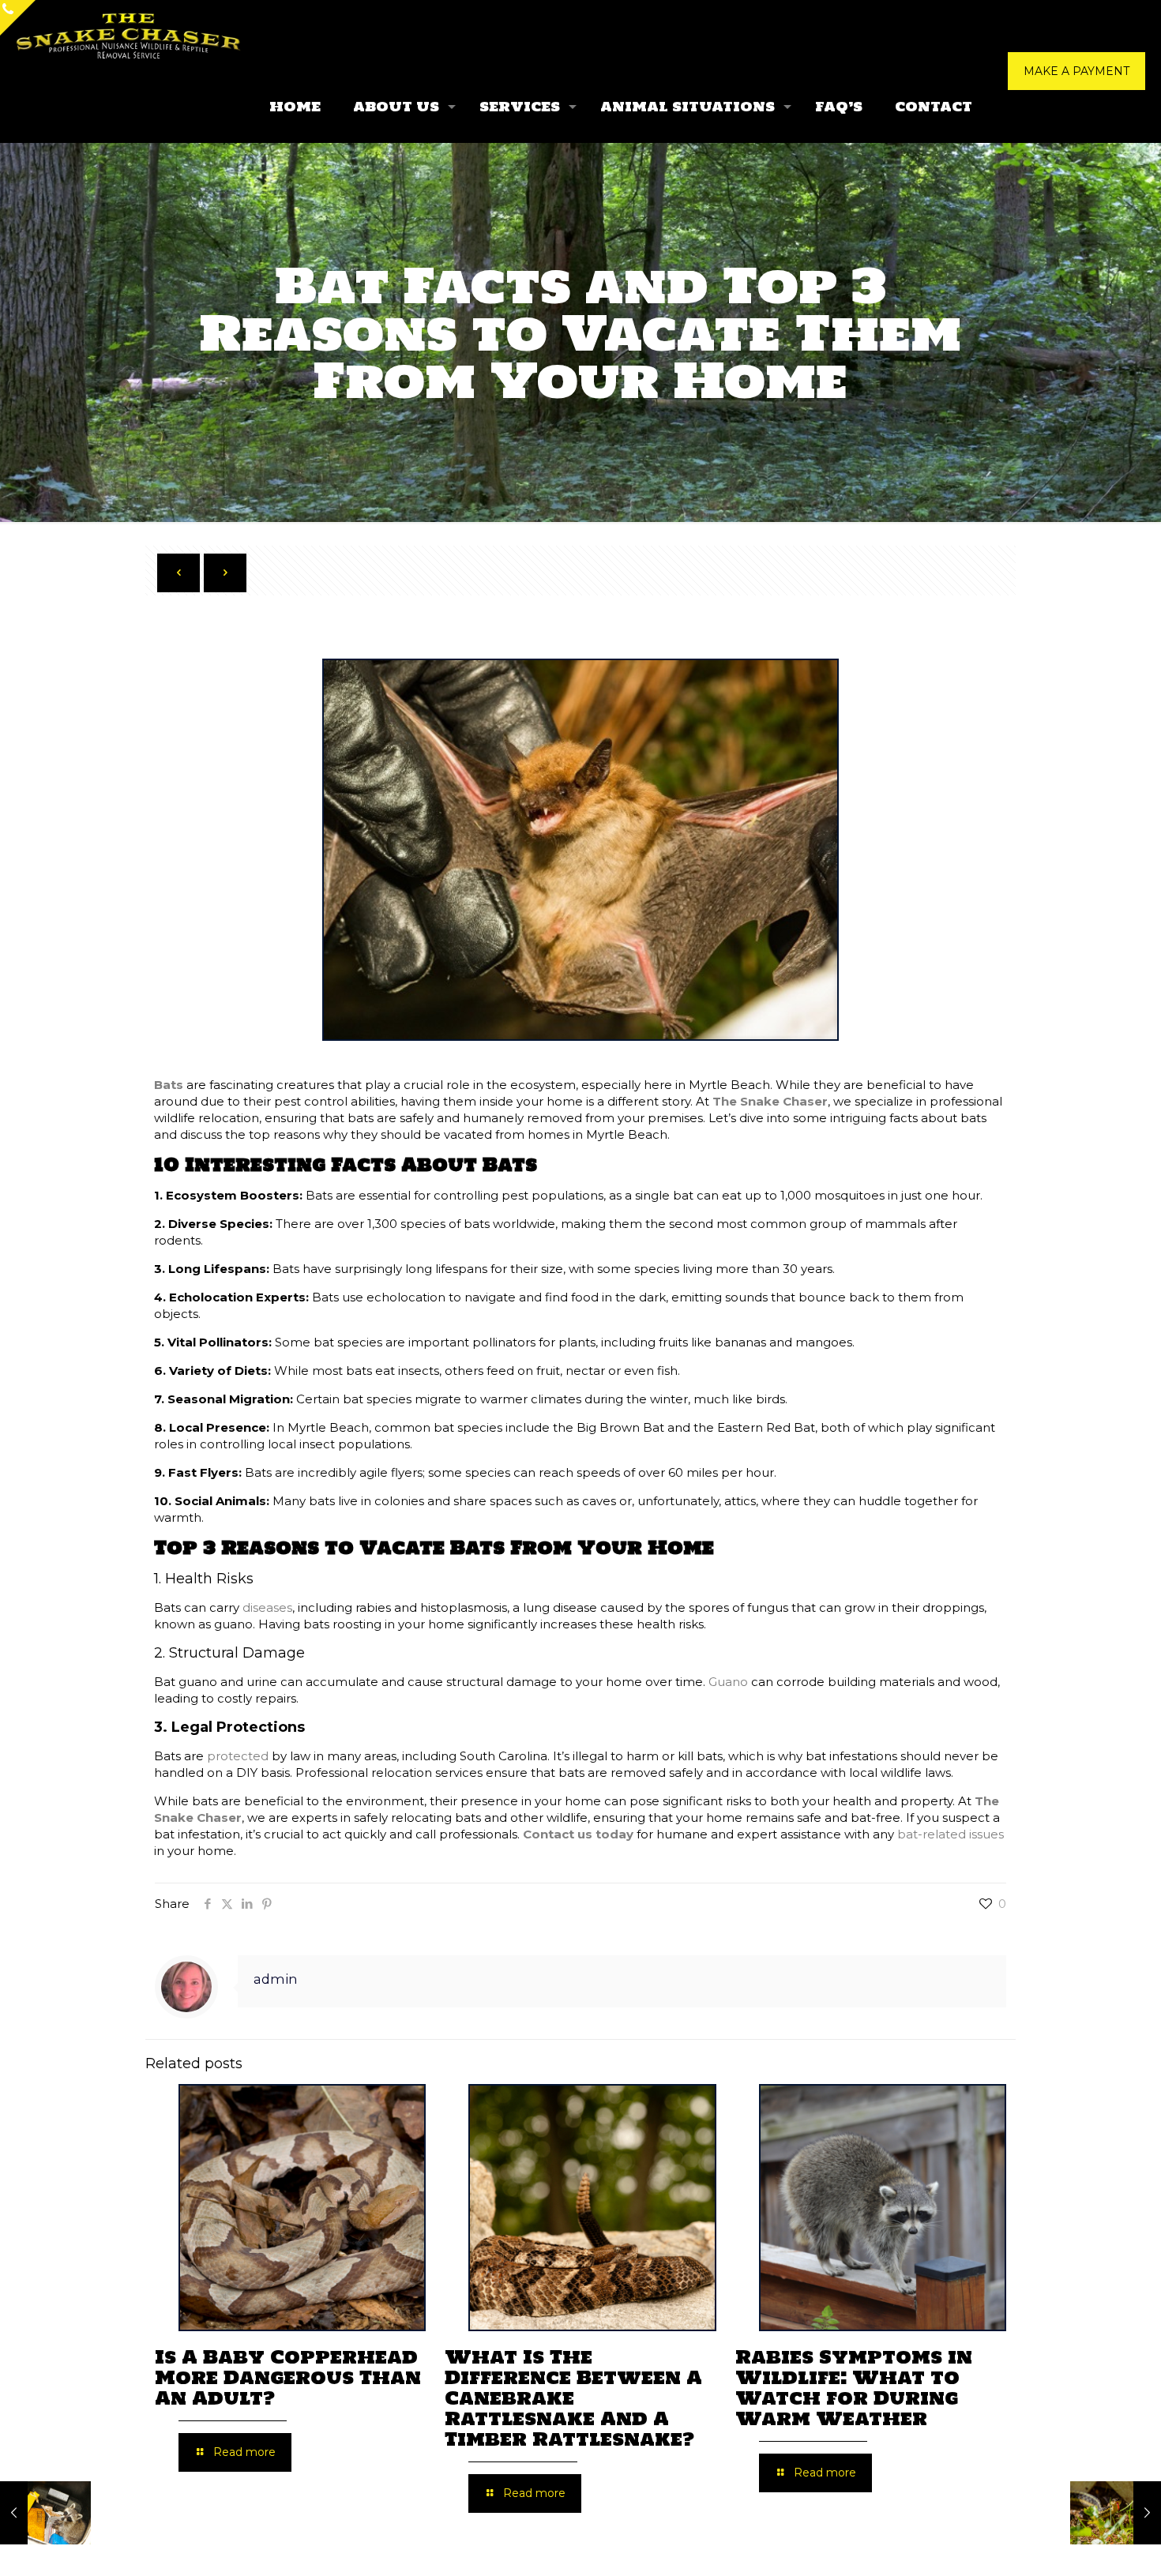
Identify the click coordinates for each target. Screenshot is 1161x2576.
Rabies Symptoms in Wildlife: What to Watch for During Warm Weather (854, 2388)
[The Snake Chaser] (129, 36)
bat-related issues (951, 1834)
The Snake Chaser (770, 1101)
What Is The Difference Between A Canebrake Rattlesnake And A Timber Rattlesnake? (573, 2398)
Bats (169, 1085)
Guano (728, 1682)
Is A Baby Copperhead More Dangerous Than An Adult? (288, 2377)
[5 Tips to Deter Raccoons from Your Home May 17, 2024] (45, 2513)
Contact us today (578, 1834)
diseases (267, 1607)
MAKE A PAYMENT (1076, 71)
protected (238, 1756)
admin (276, 1979)
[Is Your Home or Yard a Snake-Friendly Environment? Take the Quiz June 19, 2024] (1116, 2513)
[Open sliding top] (18, 18)
